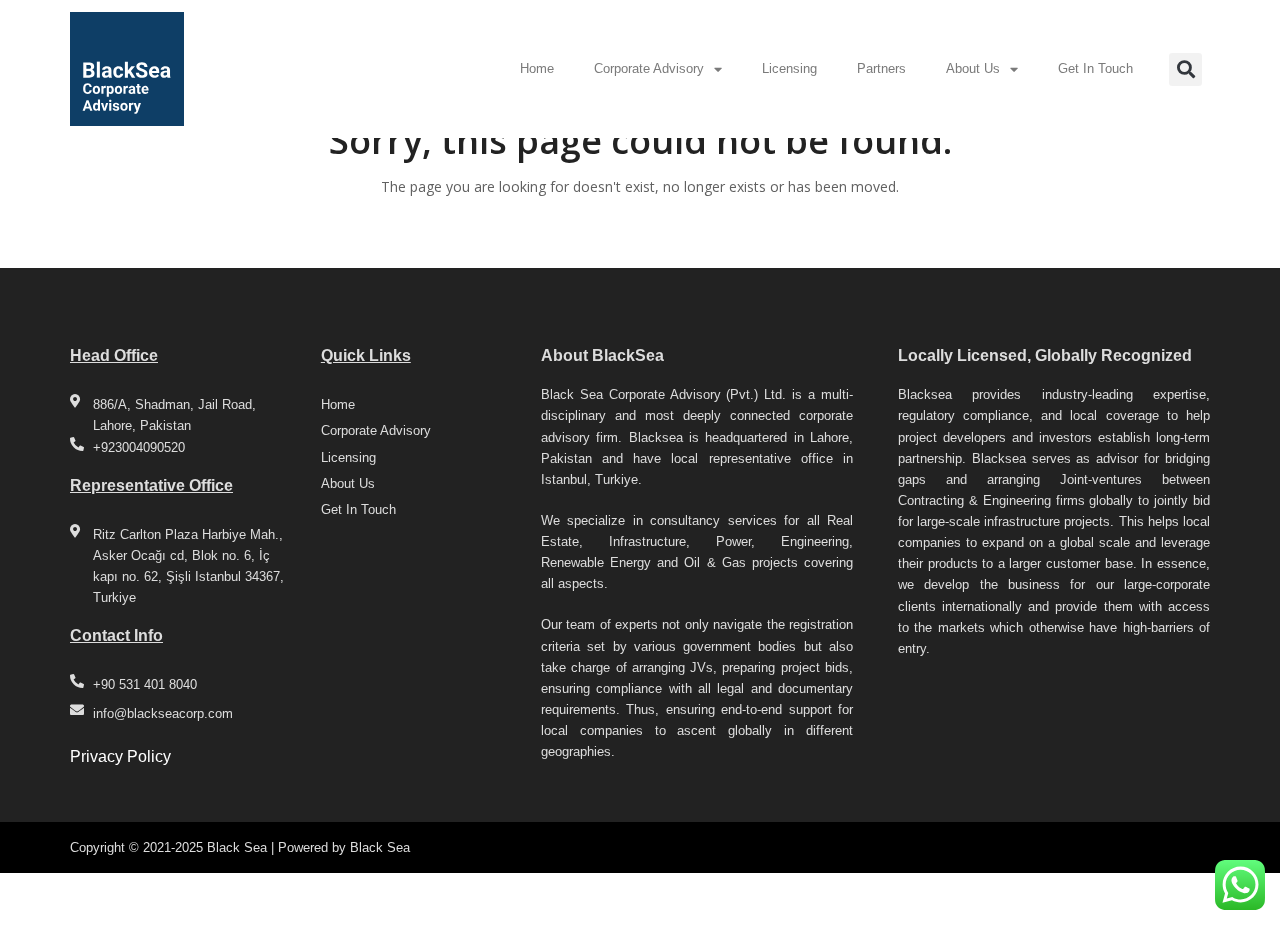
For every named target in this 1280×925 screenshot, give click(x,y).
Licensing (789, 68)
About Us (973, 68)
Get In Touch (1095, 68)
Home (537, 68)
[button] (1185, 69)
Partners (881, 68)
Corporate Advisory (649, 68)
